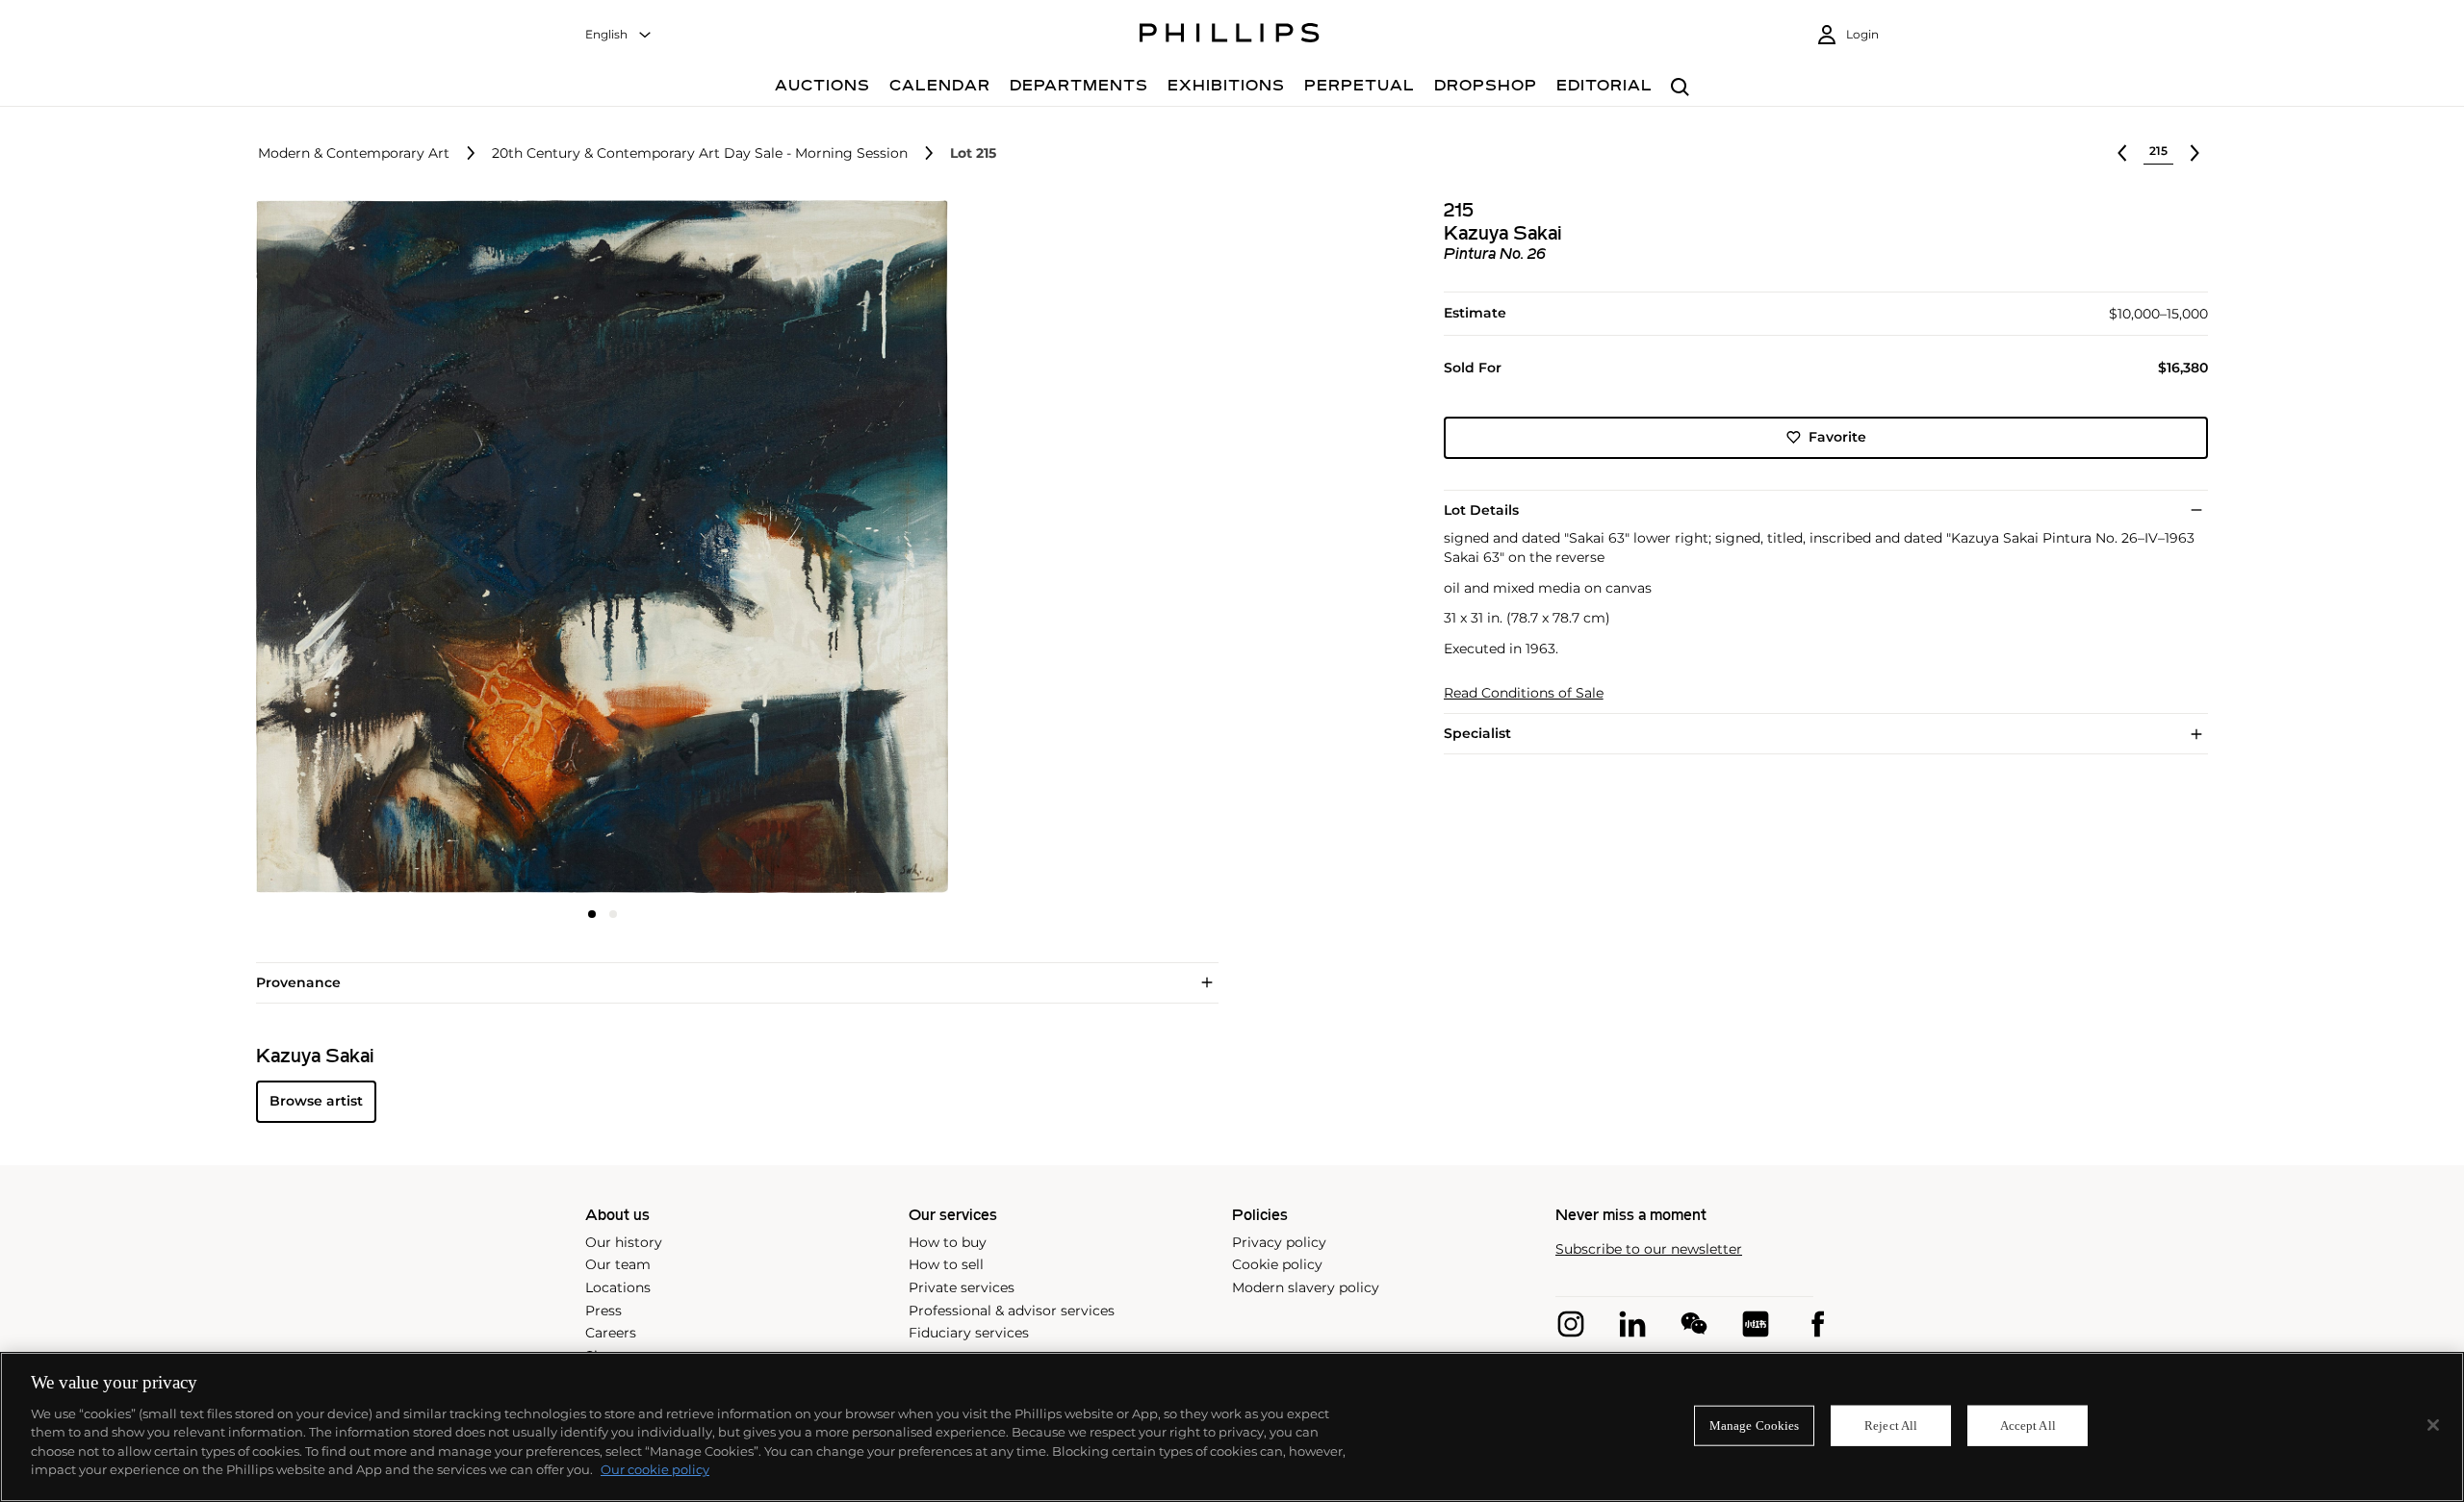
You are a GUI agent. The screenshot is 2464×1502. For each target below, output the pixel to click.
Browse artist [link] (316, 1101)
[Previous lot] (2122, 153)
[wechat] (1694, 1324)
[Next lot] (2194, 153)
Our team (618, 1264)
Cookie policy (1277, 1264)
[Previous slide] (372, 548)
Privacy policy (1279, 1242)
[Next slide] (834, 548)
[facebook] (1817, 1324)
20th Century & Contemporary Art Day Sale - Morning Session (700, 153)
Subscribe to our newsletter (1649, 1249)
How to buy (948, 1242)
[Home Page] (1230, 36)
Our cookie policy (655, 1469)
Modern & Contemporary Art (354, 153)
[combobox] (619, 35)
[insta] (1571, 1324)
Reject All (1891, 1426)
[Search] (1680, 88)
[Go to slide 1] (592, 914)
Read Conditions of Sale (1524, 693)
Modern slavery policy (1306, 1287)
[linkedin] (1632, 1324)
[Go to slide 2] (613, 914)
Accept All (2028, 1426)
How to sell (946, 1264)
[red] (1756, 1324)
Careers (611, 1333)
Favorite (1837, 437)
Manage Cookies (1755, 1426)
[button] (597, 547)
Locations (618, 1287)
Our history (624, 1242)
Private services (962, 1287)
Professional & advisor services (1012, 1311)
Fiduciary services (969, 1333)
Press (603, 1311)
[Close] (2433, 1425)
